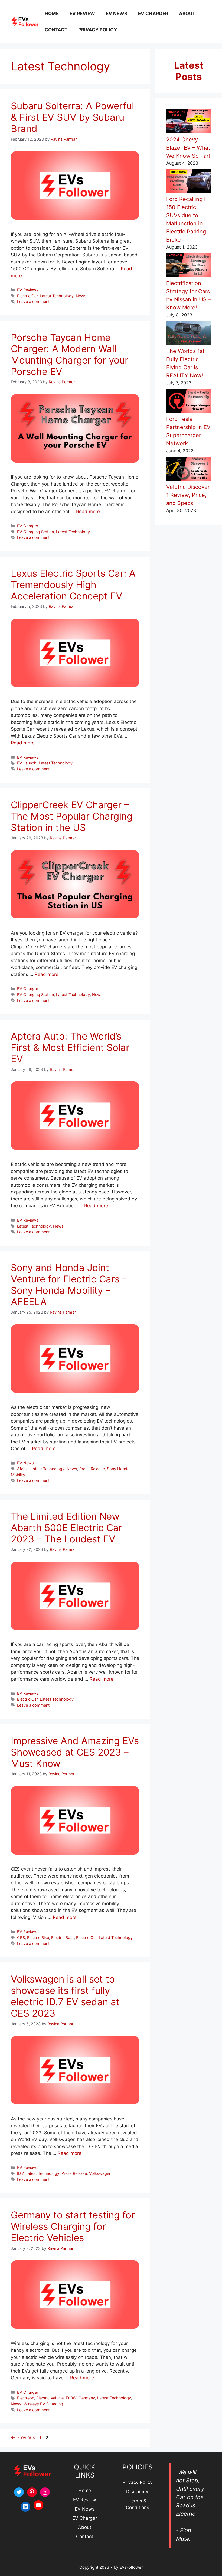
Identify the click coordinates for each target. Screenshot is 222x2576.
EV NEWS (117, 14)
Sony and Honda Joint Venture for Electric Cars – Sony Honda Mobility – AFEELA (70, 1285)
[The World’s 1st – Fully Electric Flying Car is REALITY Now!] (189, 334)
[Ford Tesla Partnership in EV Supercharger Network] (189, 402)
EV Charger (28, 526)
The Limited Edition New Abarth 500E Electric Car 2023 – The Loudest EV (66, 1528)
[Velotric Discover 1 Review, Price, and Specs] (189, 470)
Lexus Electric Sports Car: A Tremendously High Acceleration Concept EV (73, 585)
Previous (23, 2438)
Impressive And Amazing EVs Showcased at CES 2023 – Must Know (75, 1752)
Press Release (92, 1469)
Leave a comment (33, 301)
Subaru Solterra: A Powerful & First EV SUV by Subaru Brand (72, 117)
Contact (85, 2537)
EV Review (85, 2500)
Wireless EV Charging (43, 2404)
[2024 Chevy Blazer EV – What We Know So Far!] (189, 122)
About (85, 2527)
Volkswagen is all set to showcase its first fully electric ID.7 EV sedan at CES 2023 (65, 1996)
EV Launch (27, 763)
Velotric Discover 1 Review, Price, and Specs (188, 495)
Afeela (23, 1469)
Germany (87, 2398)
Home (85, 2491)
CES (21, 1937)
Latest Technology (57, 296)
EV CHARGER (153, 14)
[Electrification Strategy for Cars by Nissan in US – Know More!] (189, 266)
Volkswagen (100, 2173)
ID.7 (20, 2173)
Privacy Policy (98, 30)
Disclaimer (137, 2492)
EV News (25, 1463)
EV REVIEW (82, 14)
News (81, 296)
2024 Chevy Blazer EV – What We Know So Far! (188, 148)
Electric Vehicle (50, 2398)
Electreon (26, 2398)
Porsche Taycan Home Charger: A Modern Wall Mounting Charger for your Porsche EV (70, 354)
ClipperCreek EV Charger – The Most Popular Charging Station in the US (72, 816)
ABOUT (187, 14)
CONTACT (56, 30)
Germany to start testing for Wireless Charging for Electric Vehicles (73, 2226)
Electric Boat (63, 1937)
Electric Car (27, 296)
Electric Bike (38, 1937)
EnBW (71, 2398)
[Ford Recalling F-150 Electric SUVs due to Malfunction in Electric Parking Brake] (189, 182)
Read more (88, 512)
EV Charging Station (35, 532)
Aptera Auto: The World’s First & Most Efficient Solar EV (70, 1047)
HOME (52, 14)
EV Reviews (28, 290)
